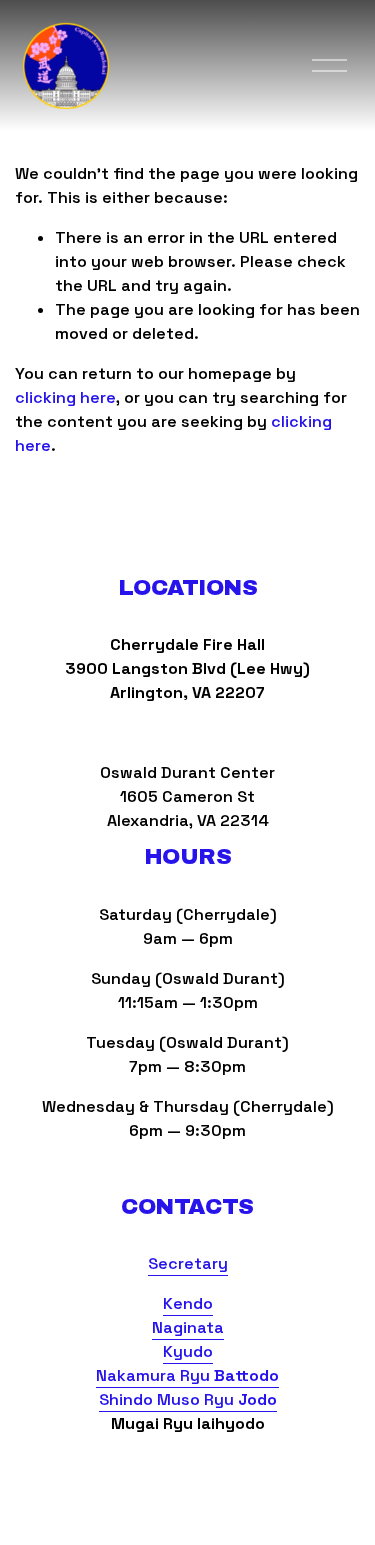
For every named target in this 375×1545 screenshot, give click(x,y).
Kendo (188, 1303)
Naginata (188, 1327)
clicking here (65, 397)
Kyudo (188, 1351)
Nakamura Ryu (187, 1375)
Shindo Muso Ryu (188, 1399)
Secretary (188, 1263)
